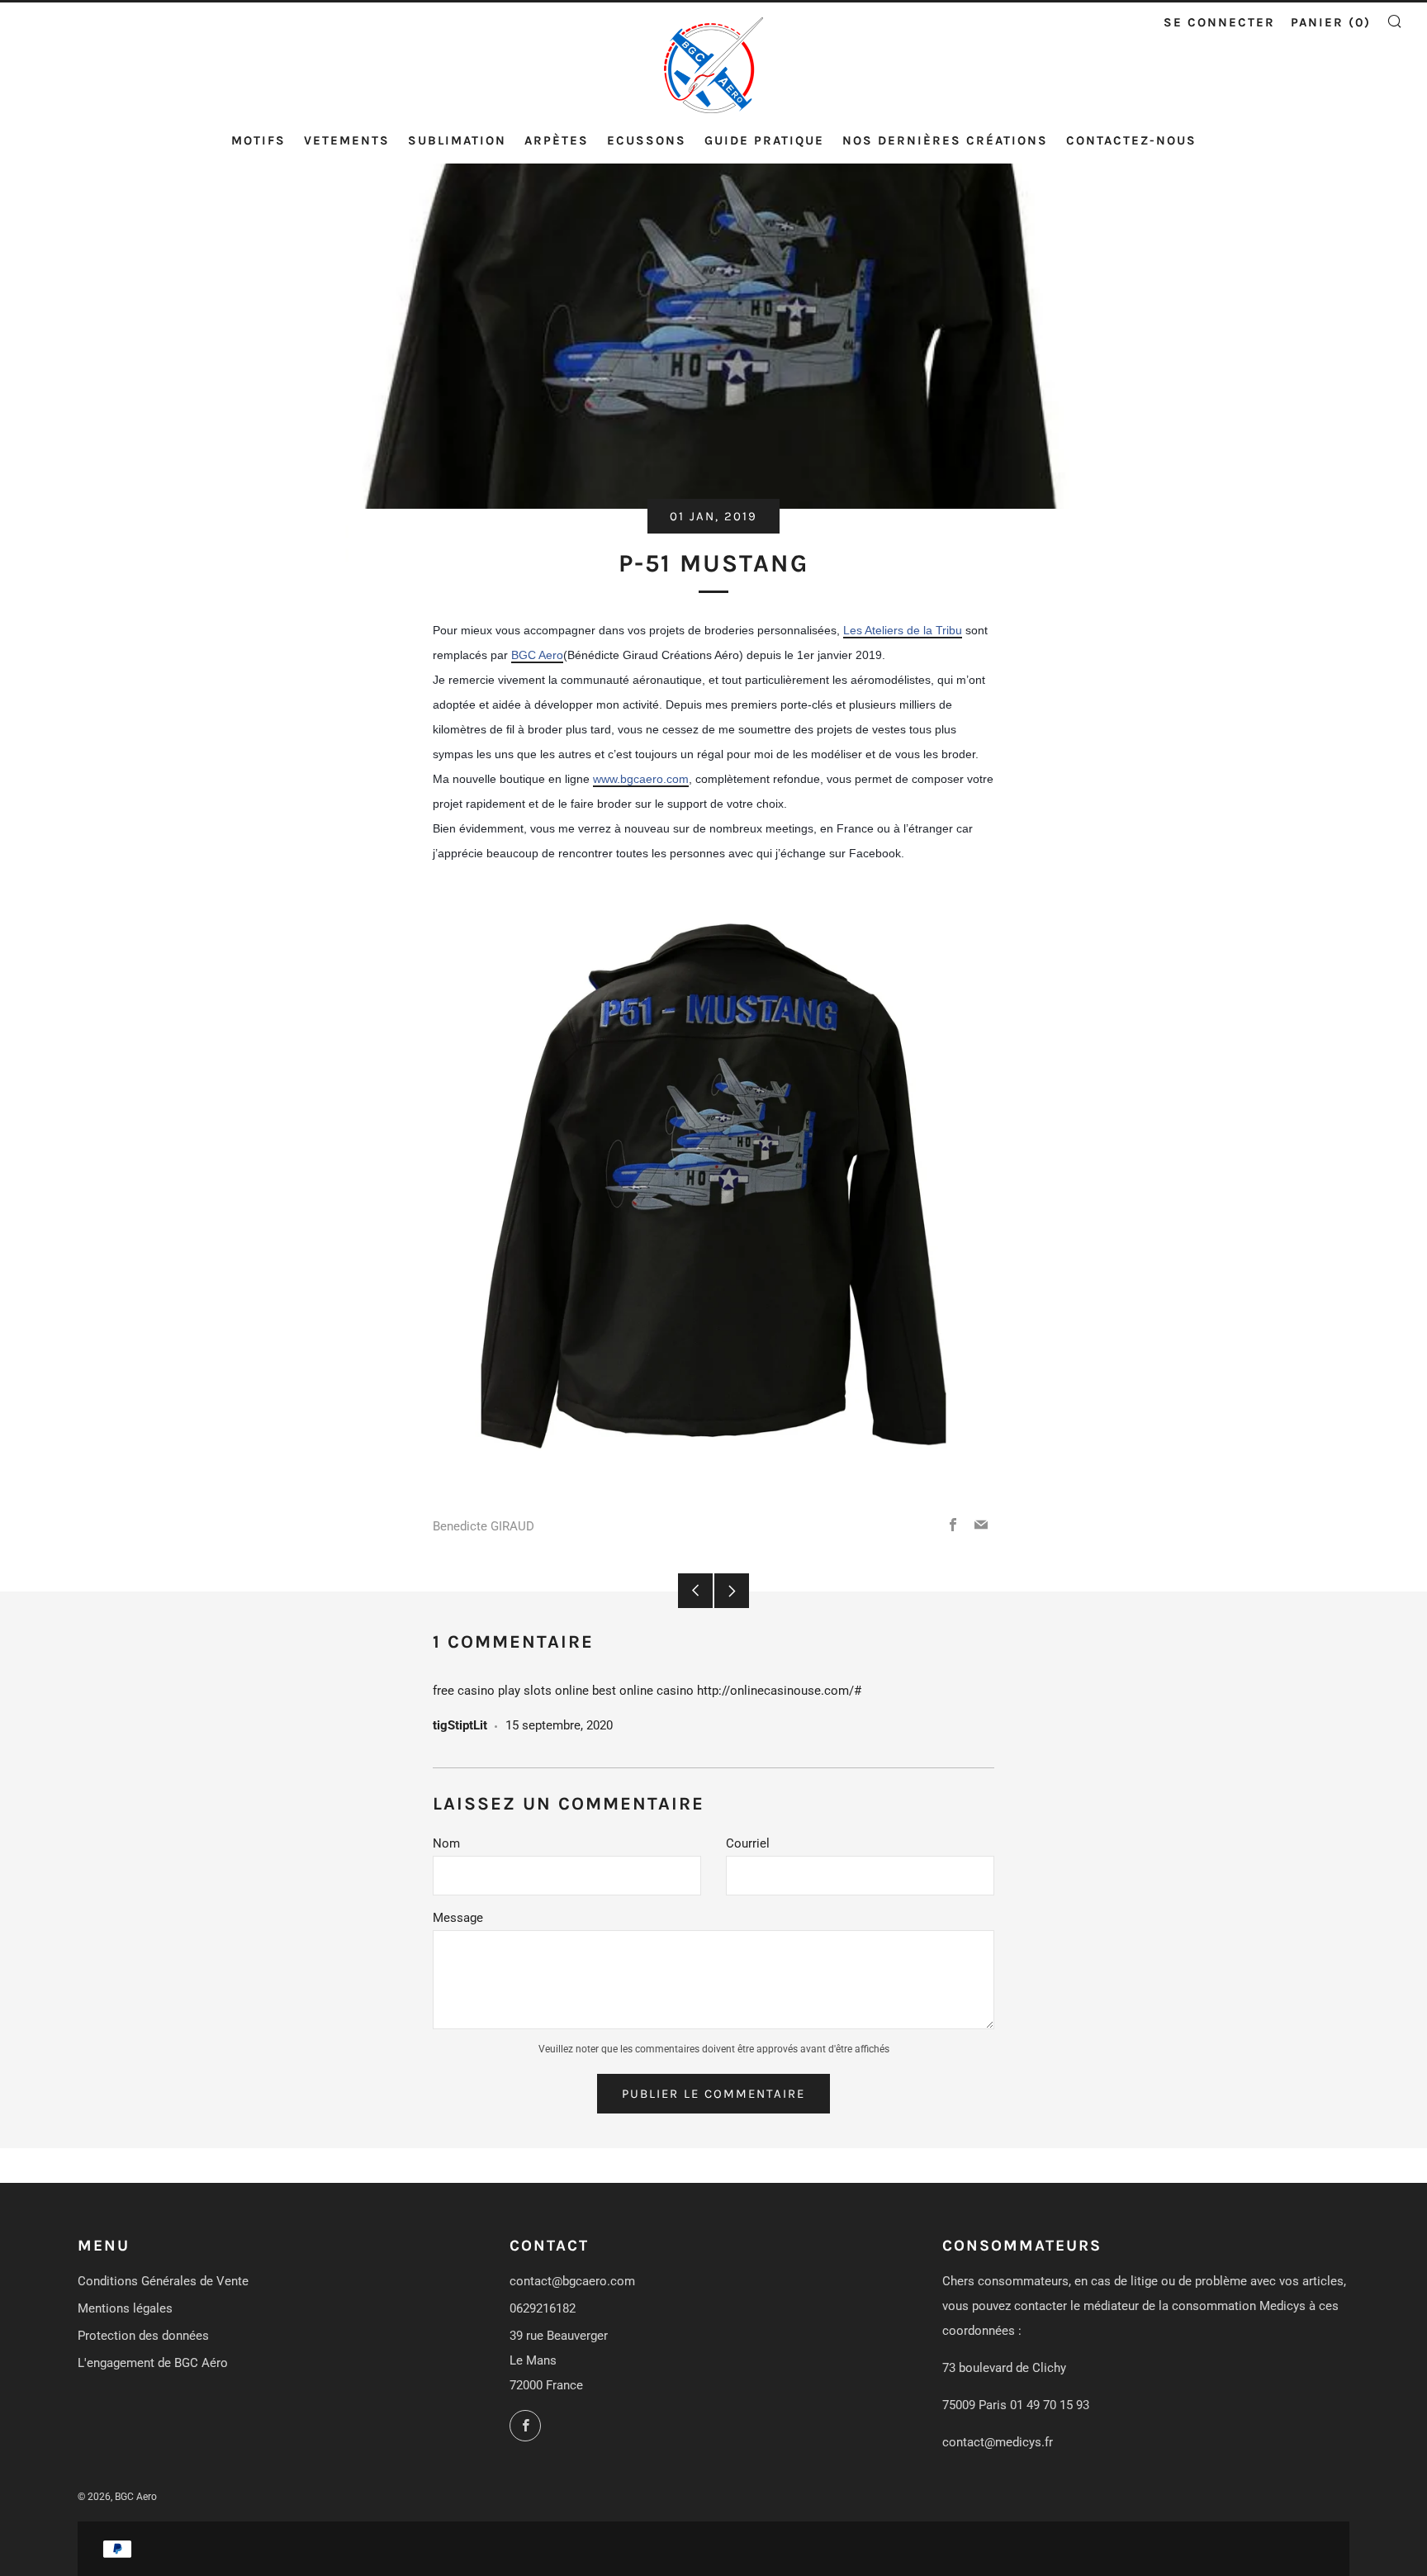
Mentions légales (125, 2308)
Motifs (258, 140)
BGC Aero (537, 655)
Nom (446, 1843)
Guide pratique (764, 140)
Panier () (1331, 22)
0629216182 (543, 2308)
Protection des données (143, 2336)
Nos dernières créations (945, 140)
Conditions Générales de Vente (163, 2281)
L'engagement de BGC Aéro (153, 2363)
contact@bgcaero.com (572, 2281)
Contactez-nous (1131, 140)
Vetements (347, 140)
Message (458, 1918)
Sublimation (457, 140)
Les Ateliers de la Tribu (903, 630)
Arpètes (557, 140)
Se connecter (1219, 22)
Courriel (748, 1843)
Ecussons (647, 140)
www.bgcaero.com (641, 779)
